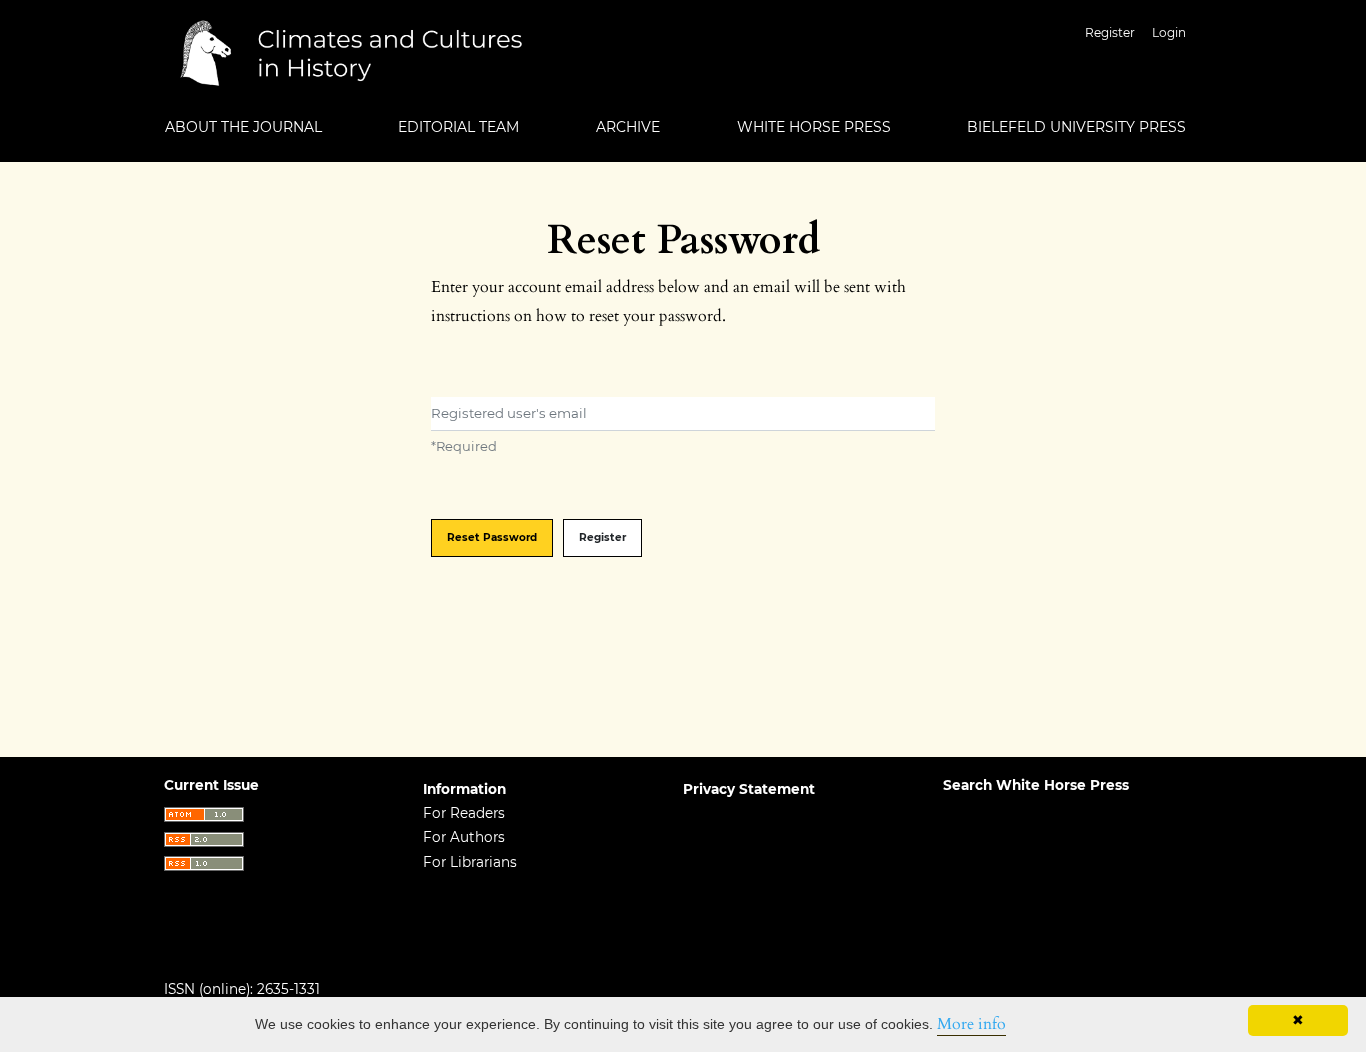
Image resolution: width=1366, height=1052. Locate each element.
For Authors (464, 837)
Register (1110, 32)
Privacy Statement (749, 789)
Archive (628, 127)
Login (1169, 32)
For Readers (464, 813)
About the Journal (243, 127)
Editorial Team (458, 127)
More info (971, 1024)
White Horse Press (814, 127)
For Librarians (470, 862)
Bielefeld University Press (1076, 127)
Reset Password (492, 537)
